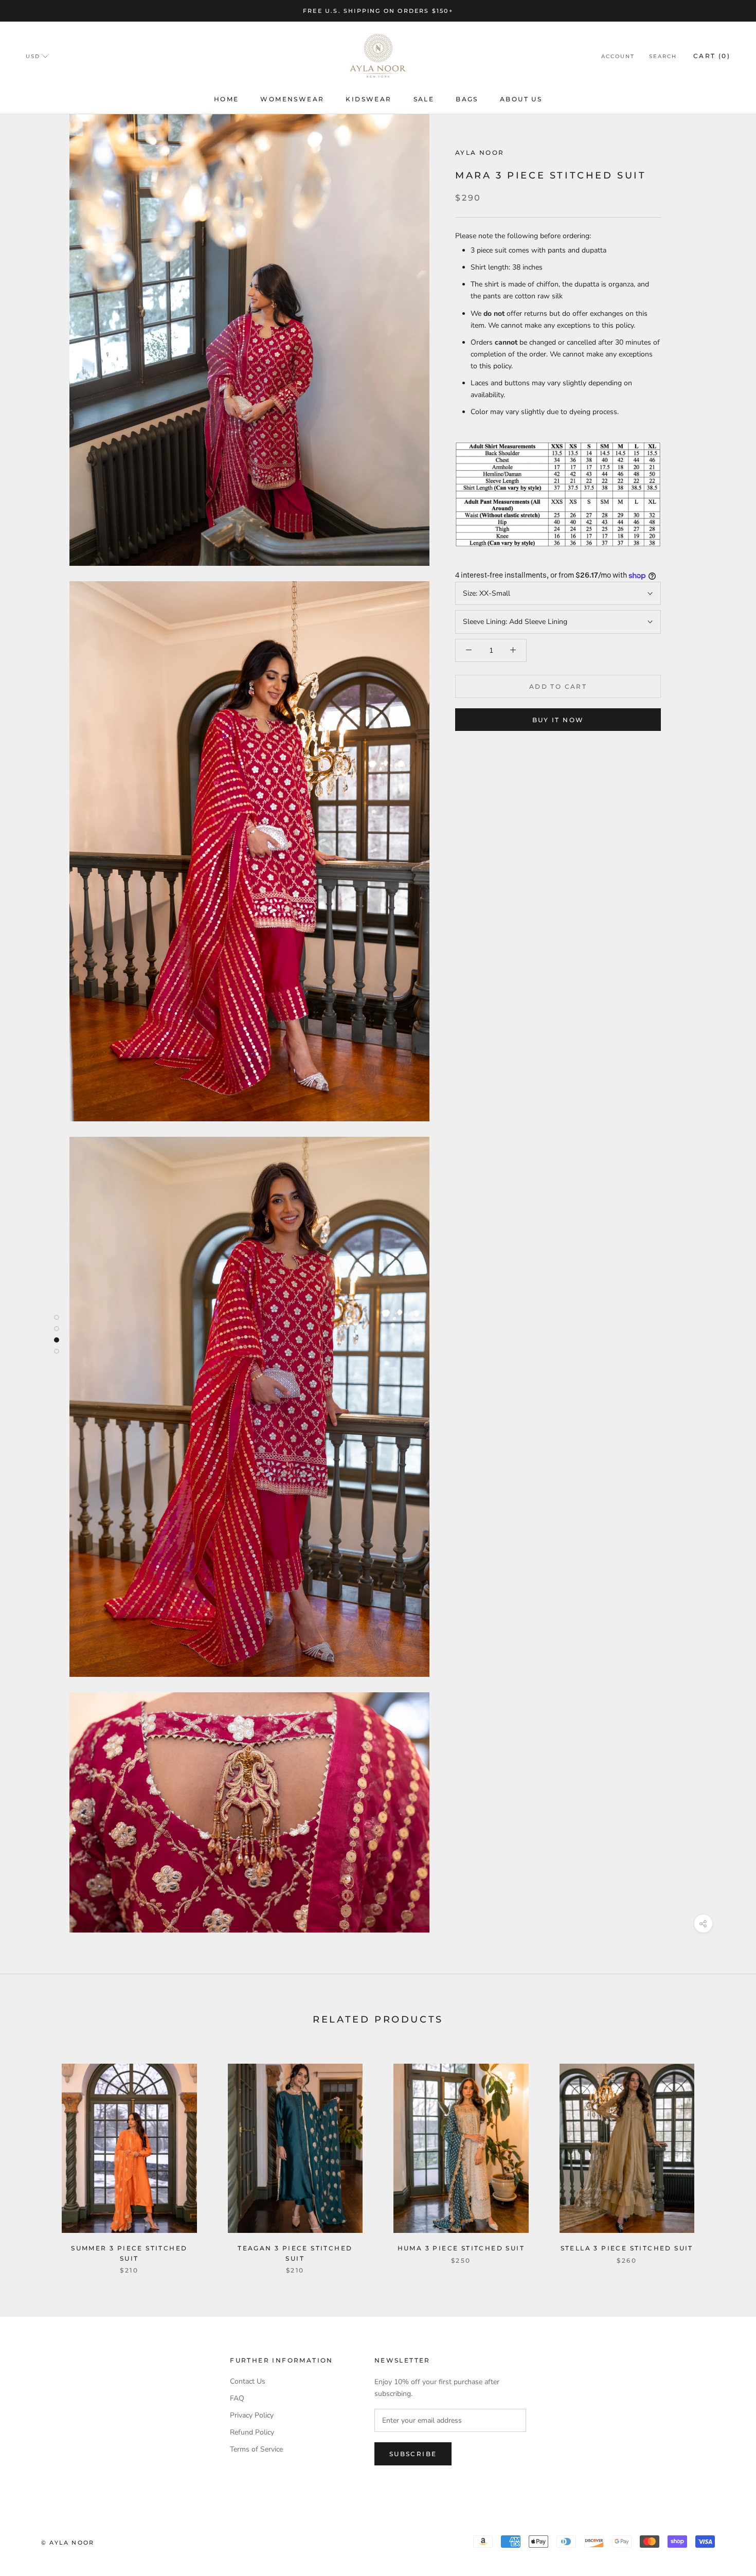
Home (227, 99)
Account (618, 57)
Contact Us (248, 2381)
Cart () (712, 56)
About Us (521, 99)
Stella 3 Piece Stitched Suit (627, 2248)
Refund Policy (252, 2432)
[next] (724, 2158)
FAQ (237, 2398)
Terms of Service (256, 2449)
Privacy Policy (252, 2415)
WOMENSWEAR (292, 99)
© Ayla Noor (68, 2543)
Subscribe (413, 2454)
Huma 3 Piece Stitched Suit (461, 2248)
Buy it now (558, 720)
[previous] (32, 2158)
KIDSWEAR (368, 99)
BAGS (467, 99)
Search (663, 57)
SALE (424, 99)
